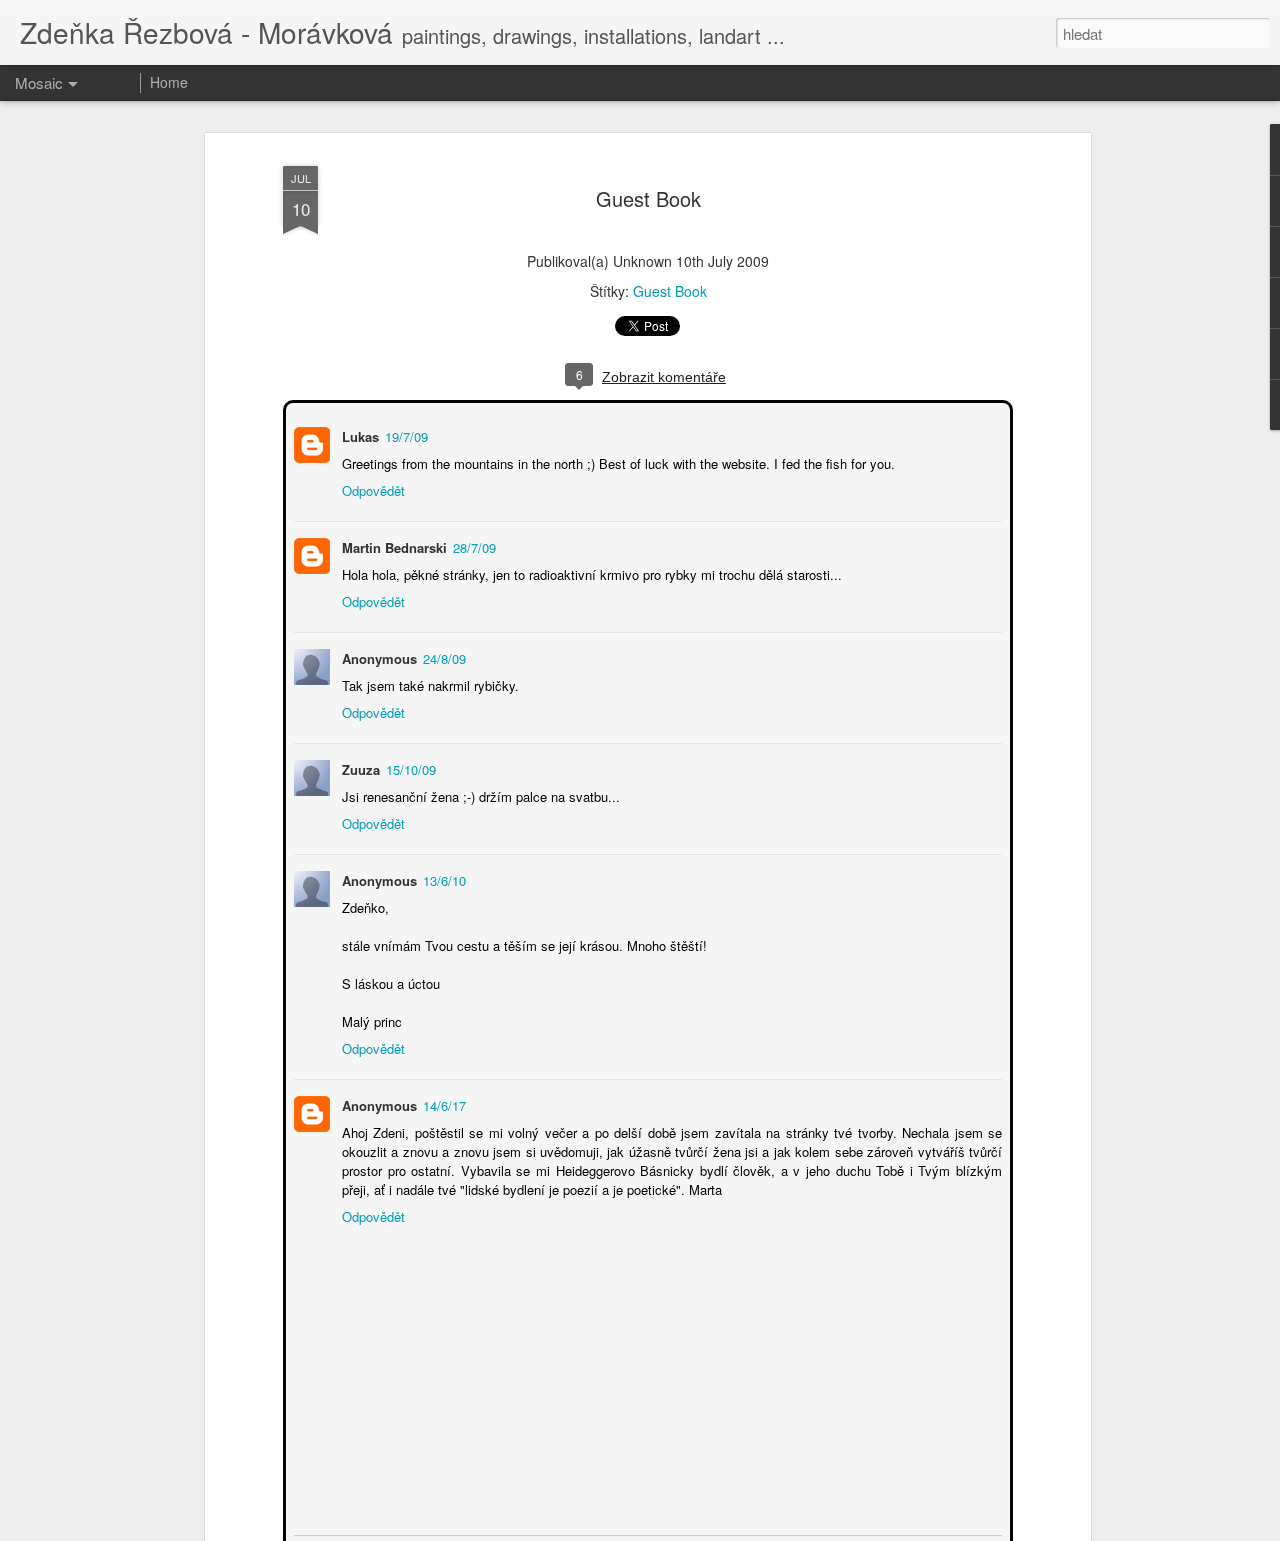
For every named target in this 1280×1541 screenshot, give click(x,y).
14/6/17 (442, 1103)
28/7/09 (472, 545)
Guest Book (648, 198)
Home (169, 82)
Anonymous (377, 1103)
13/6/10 (442, 878)
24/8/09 (442, 656)
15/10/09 (409, 767)
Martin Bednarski (392, 545)
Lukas (358, 434)
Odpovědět (371, 488)
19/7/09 (404, 434)
